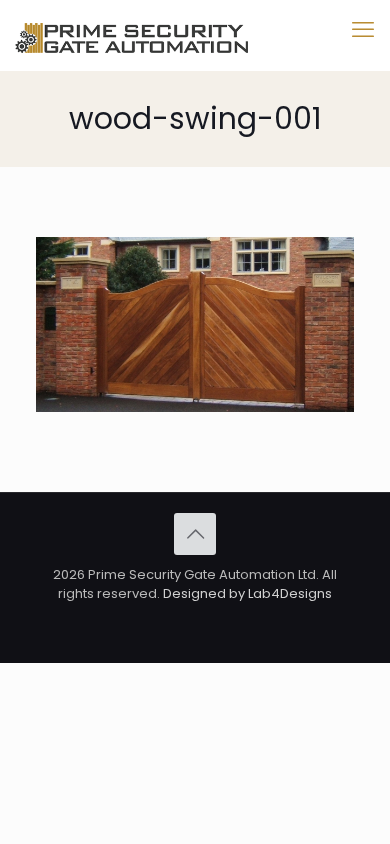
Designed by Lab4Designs (247, 593)
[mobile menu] (363, 30)
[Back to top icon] (195, 534)
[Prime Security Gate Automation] (131, 35)
